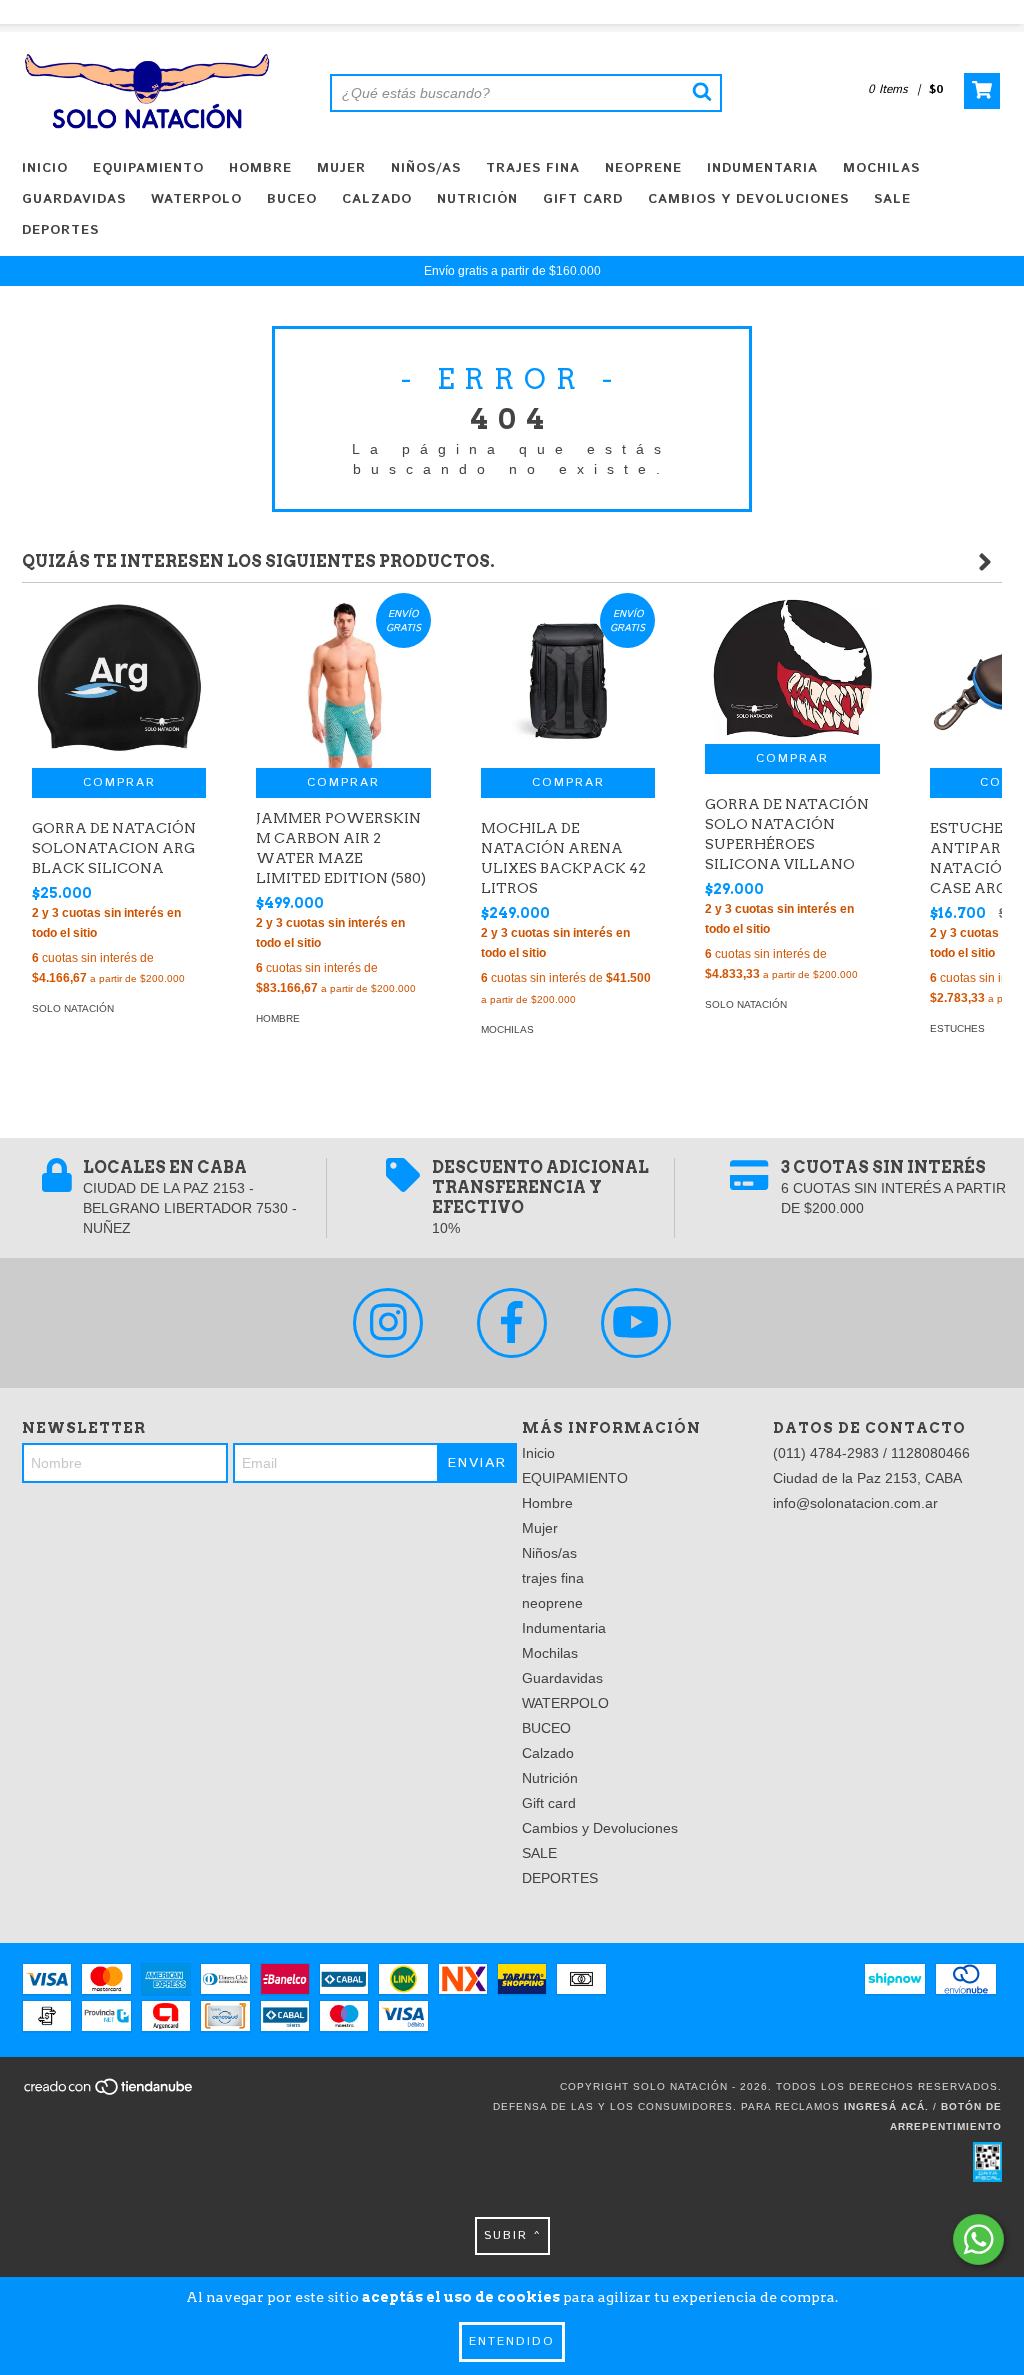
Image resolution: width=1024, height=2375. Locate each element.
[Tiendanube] (109, 2093)
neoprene (643, 168)
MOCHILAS (507, 1029)
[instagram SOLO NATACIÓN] (388, 1323)
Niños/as (426, 168)
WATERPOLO (196, 199)
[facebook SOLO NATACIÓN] (512, 1323)
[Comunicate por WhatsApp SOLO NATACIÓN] (978, 2239)
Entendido (512, 2341)
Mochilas (881, 168)
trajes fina (533, 168)
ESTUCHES (957, 1028)
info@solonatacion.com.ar (855, 1503)
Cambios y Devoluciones (748, 199)
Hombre (260, 168)
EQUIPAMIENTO (148, 168)
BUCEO (292, 199)
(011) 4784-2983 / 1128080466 (871, 1453)
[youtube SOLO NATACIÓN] (636, 1323)
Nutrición (477, 199)
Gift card (583, 199)
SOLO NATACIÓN (73, 1008)
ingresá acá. (886, 2106)
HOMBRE (278, 1018)
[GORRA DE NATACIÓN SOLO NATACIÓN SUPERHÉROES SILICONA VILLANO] (792, 668)
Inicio (45, 168)
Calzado (377, 199)
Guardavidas (74, 199)
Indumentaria (762, 168)
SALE (892, 199)
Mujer (341, 168)
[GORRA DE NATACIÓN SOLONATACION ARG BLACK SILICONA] (119, 680)
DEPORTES (60, 230)
